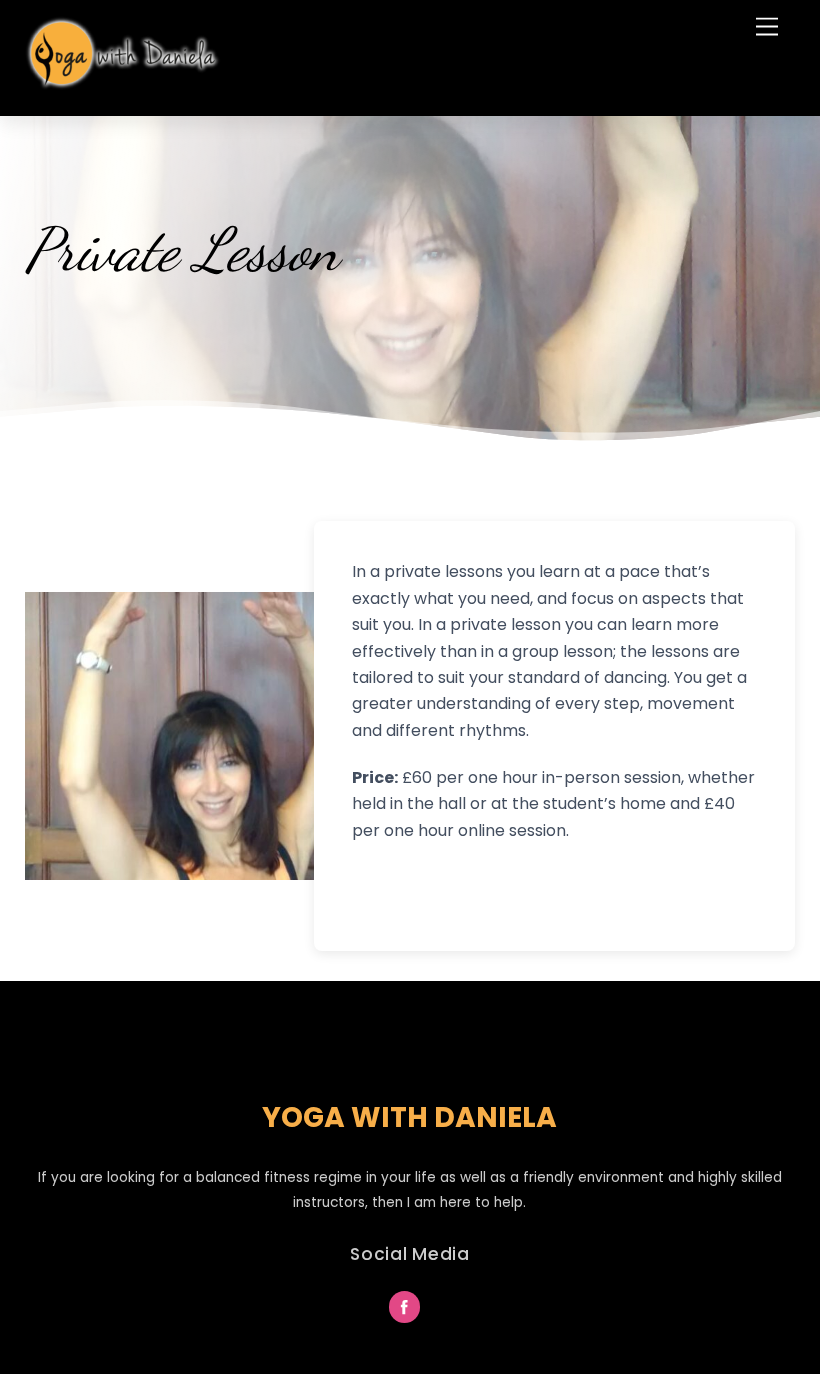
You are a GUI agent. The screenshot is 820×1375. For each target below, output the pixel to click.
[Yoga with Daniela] (125, 83)
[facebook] (405, 1306)
